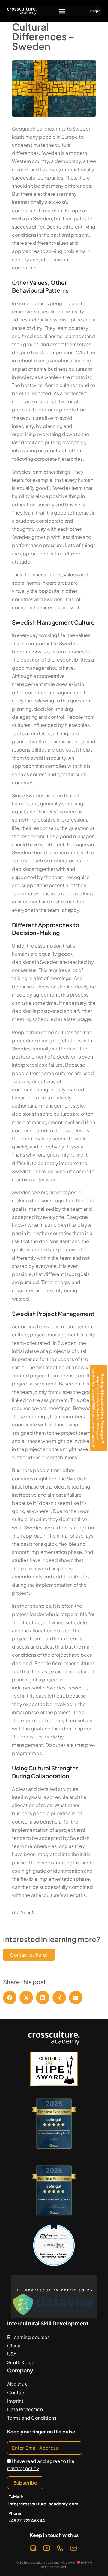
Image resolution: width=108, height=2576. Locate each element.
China (14, 2345)
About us (17, 2384)
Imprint (15, 2401)
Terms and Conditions (32, 2418)
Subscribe (25, 2483)
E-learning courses (28, 2337)
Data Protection (25, 2409)
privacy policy (23, 2468)
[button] (62, 11)
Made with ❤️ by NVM (77, 2562)
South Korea (21, 2362)
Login (95, 11)
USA (12, 2354)
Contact (17, 2392)
